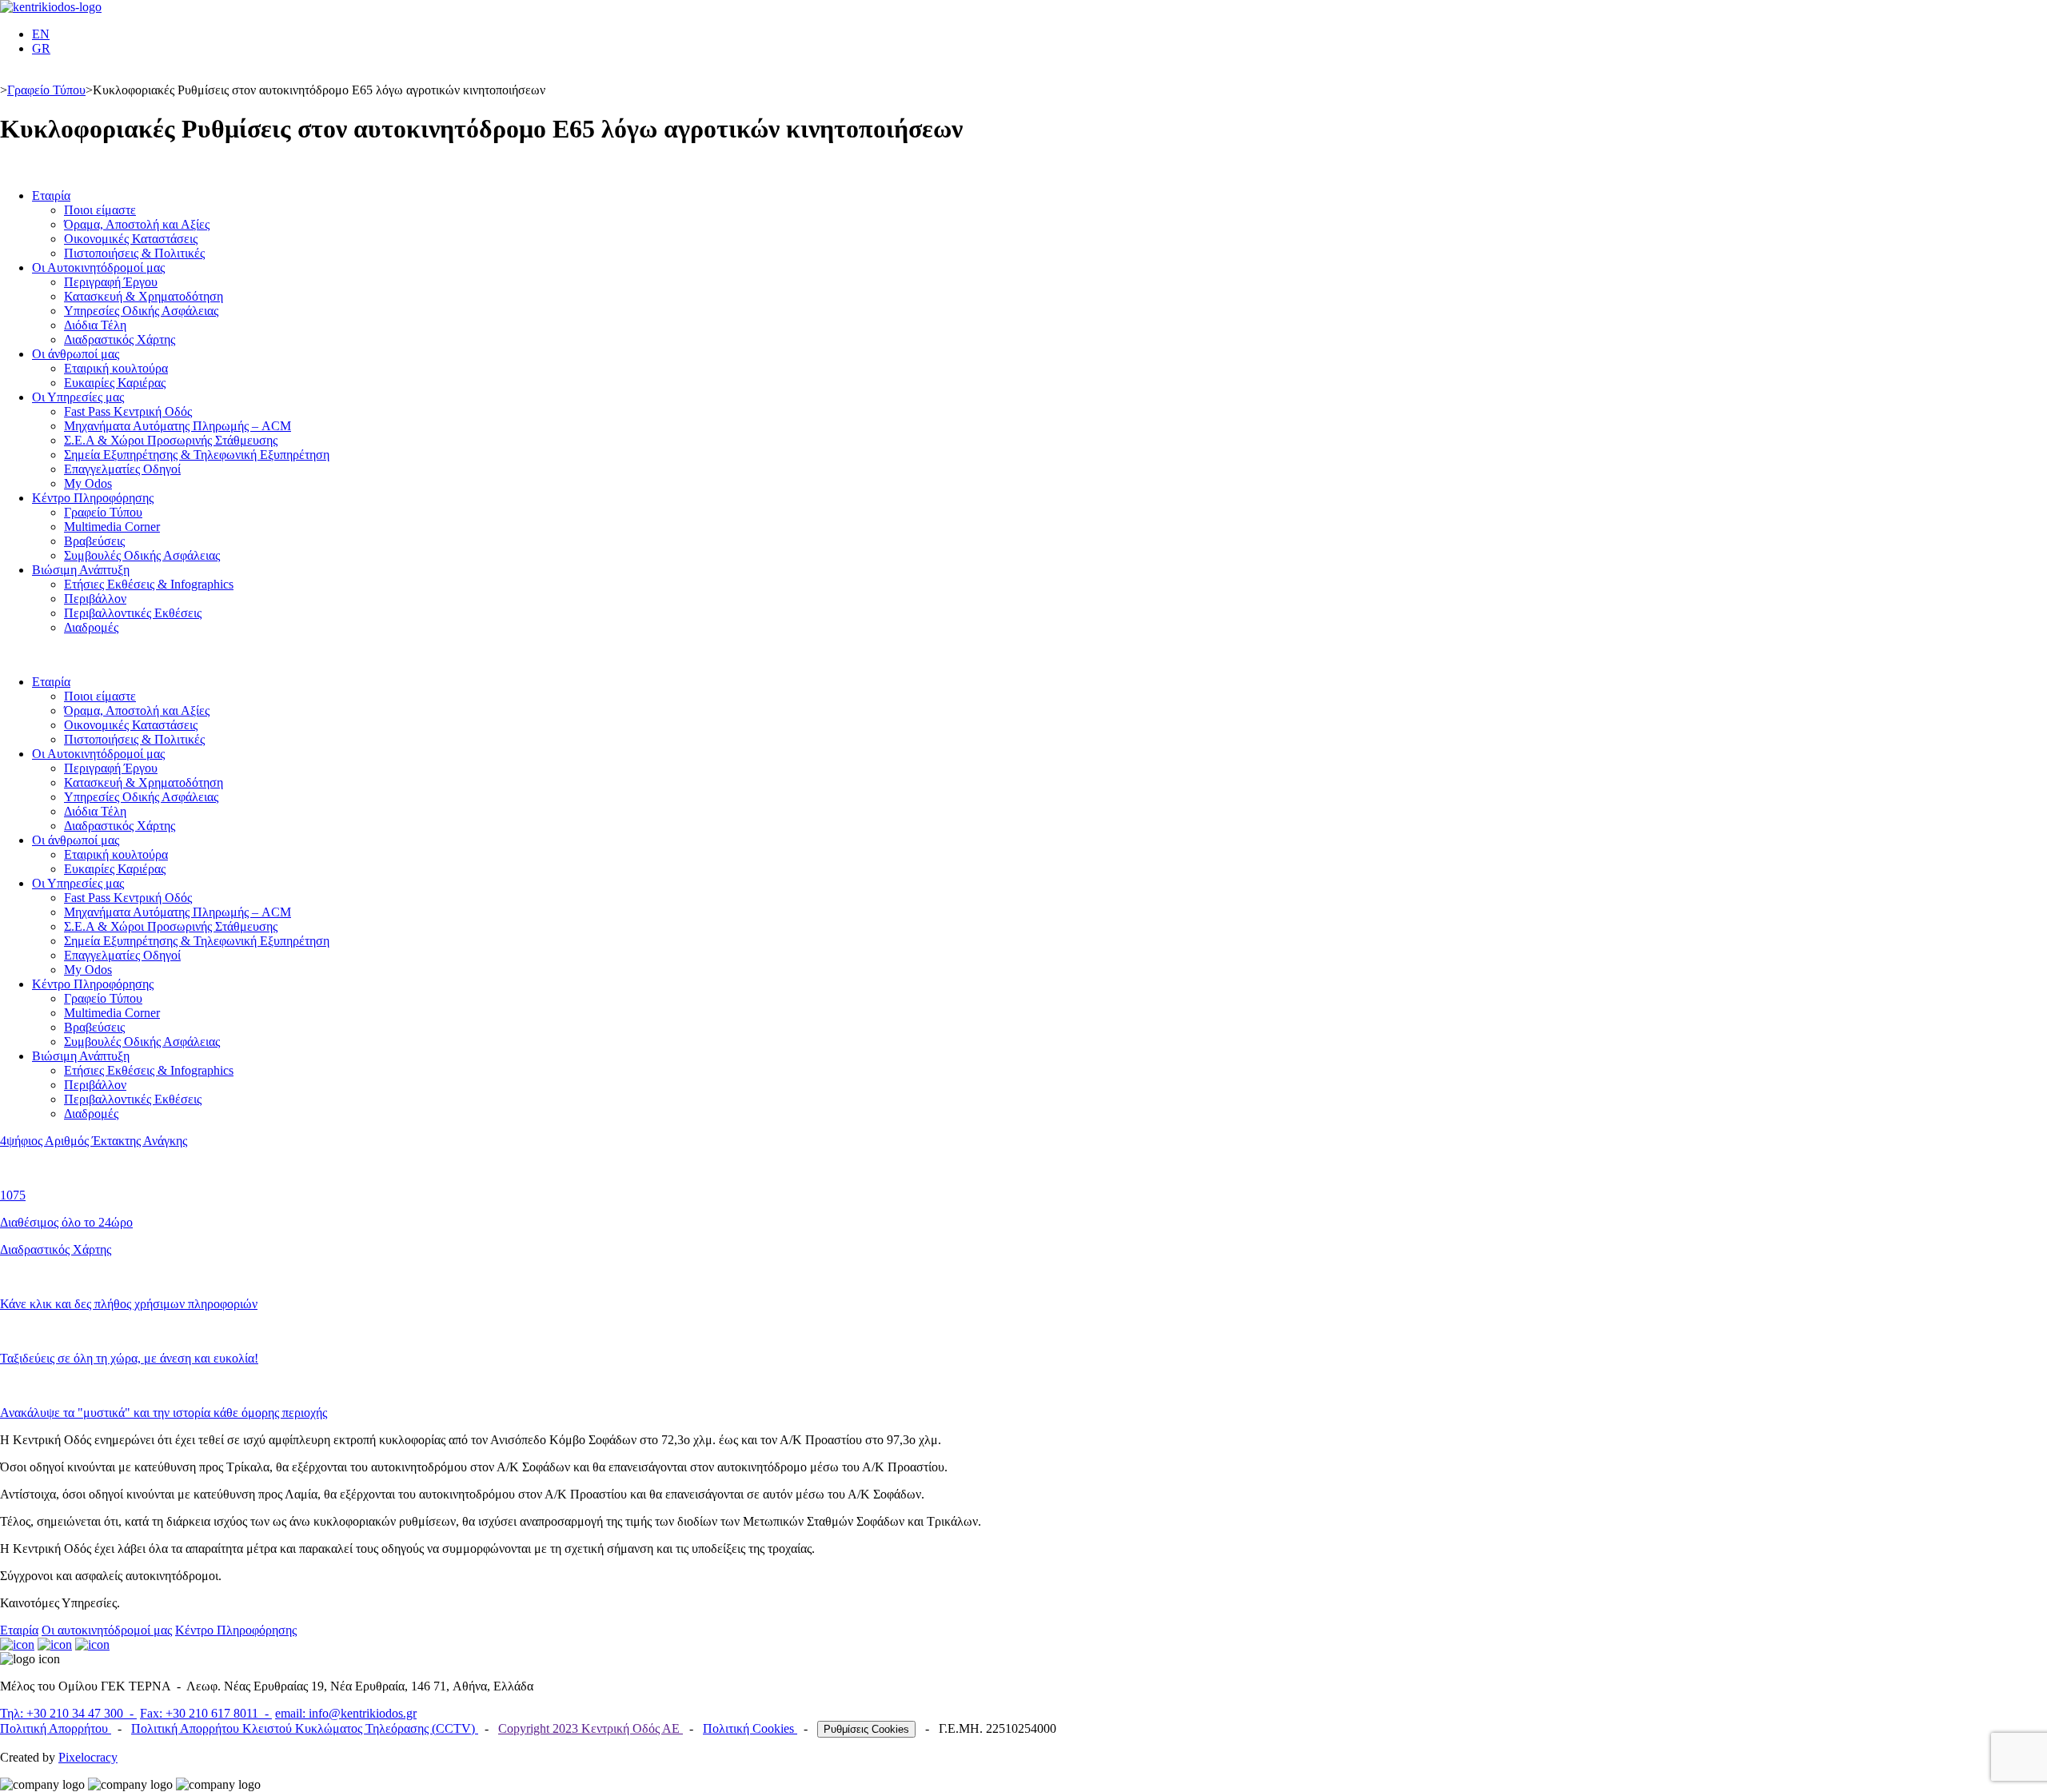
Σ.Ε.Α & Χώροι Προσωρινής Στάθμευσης (171, 440)
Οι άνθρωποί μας (76, 354)
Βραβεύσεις (94, 541)
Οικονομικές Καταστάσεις (131, 239)
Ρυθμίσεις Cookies (866, 1729)
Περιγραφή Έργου (111, 282)
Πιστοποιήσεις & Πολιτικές (134, 253)
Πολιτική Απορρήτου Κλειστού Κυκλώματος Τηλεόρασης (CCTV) (305, 1728)
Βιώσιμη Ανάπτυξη (81, 570)
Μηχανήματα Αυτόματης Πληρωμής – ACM (178, 426)
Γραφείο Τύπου (46, 90)
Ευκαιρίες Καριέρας (115, 383)
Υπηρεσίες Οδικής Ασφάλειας (141, 311)
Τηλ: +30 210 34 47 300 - (68, 1713)
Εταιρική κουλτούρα (116, 368)
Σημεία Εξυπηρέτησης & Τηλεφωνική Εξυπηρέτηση (197, 455)
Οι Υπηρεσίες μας (78, 397)
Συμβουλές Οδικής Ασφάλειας (142, 555)
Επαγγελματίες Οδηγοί (122, 469)
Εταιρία (51, 196)
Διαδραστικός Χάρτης (120, 339)
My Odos (88, 483)
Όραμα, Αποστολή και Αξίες (137, 224)
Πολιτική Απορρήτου (56, 1728)
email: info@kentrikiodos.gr (346, 1713)
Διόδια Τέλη (95, 325)
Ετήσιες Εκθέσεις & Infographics (149, 584)
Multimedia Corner (112, 527)
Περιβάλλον (95, 599)
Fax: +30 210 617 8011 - (206, 1713)
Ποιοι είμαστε (100, 210)
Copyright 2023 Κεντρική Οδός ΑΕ (591, 1728)
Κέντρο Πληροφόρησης (93, 498)
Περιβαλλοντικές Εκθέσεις (133, 613)
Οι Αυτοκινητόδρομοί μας (98, 267)
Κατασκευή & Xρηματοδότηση (144, 296)
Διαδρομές (91, 627)
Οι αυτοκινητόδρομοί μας (107, 1630)
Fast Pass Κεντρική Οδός (128, 411)
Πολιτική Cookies (750, 1728)
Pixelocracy (88, 1757)
